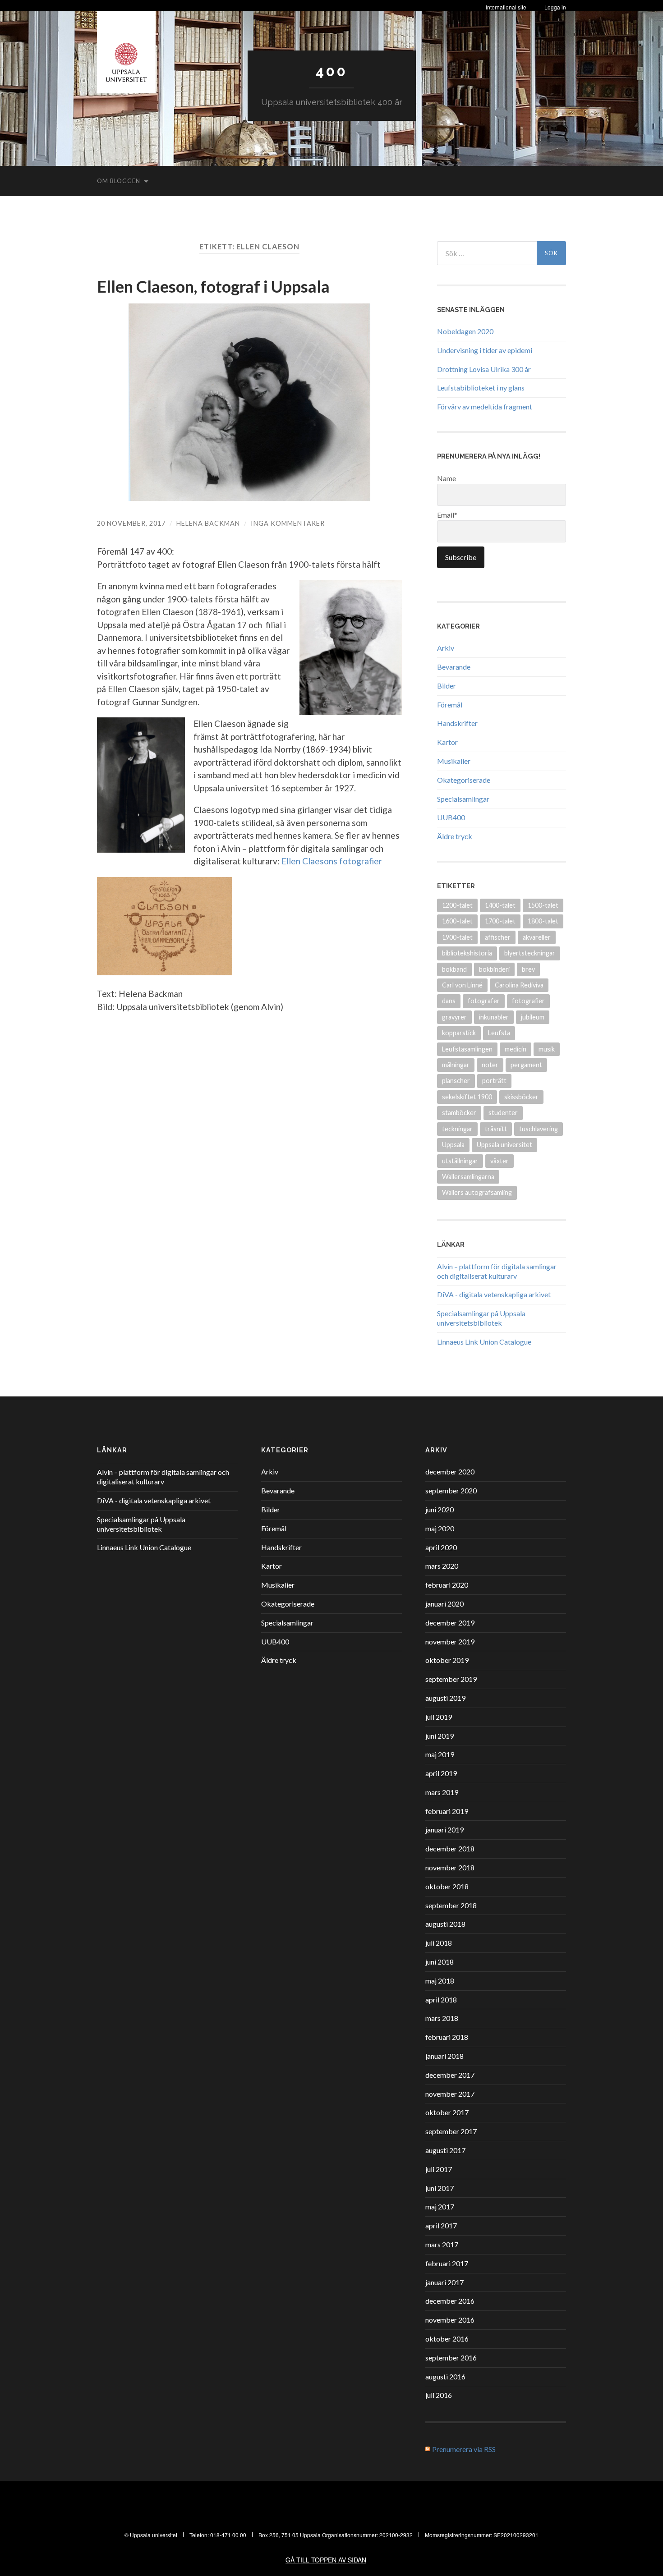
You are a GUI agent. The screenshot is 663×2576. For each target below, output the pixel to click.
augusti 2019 (445, 1698)
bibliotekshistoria (467, 953)
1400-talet (500, 905)
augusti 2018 (445, 1924)
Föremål (450, 705)
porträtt (494, 1081)
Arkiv (446, 648)
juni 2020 (440, 1509)
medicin (516, 1049)
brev (528, 969)
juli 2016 (439, 2395)
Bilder (447, 686)
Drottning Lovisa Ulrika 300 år (484, 369)
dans (449, 1001)
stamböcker (459, 1113)
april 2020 (441, 1547)
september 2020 (451, 1490)
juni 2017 (440, 2188)
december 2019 (450, 1623)
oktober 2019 (447, 1660)
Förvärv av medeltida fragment (485, 406)
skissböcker (521, 1097)
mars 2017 (442, 2244)
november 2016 (450, 2320)
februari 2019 (447, 1811)
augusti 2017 (445, 2150)
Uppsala (453, 1145)
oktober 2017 (447, 2112)
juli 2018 (439, 1943)
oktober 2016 (447, 2339)
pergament (526, 1065)
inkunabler (494, 1017)
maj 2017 (440, 2206)
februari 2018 (447, 2037)
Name (447, 478)
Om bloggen (119, 181)
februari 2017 (447, 2263)
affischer (498, 937)
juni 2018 (440, 1962)
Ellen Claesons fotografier (332, 861)
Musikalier (454, 761)
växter (500, 1161)
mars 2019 (442, 1792)
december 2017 (450, 2075)
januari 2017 (444, 2282)
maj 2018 (440, 1981)
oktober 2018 (447, 1886)
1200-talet (457, 905)
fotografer (484, 1001)
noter (490, 1065)
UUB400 (451, 817)
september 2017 (451, 2131)
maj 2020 (440, 1528)
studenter (503, 1113)
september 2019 (451, 1679)
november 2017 (450, 2094)
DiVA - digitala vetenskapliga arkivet (494, 1294)
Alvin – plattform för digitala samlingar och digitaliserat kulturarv (497, 1271)
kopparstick (459, 1033)
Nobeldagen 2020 (465, 331)
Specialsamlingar (463, 799)
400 (331, 71)
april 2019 (441, 1773)
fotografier (528, 1001)
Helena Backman (208, 523)
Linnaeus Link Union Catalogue (484, 1342)
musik (547, 1049)
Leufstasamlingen (467, 1049)
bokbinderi (494, 969)
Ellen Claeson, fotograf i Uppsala (213, 286)
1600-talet (457, 921)
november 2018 (450, 1867)
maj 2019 (440, 1754)
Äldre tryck (455, 836)
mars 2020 (442, 1566)
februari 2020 (447, 1585)
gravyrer (454, 1017)
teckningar (457, 1129)
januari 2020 (444, 1604)
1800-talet (543, 921)
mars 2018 (442, 2018)
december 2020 (450, 1472)
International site (506, 7)
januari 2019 (444, 1830)
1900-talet (457, 937)
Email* (447, 515)
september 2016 (451, 2358)
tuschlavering (539, 1129)
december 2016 (450, 2301)
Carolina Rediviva (519, 985)
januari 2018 (444, 2056)
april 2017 (441, 2225)
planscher (456, 1081)
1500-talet (543, 905)
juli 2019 (439, 1717)
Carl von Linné (462, 985)
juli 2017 (439, 2169)
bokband (454, 969)
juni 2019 (440, 1736)
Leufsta (499, 1033)
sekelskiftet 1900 (467, 1097)
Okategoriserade (464, 780)
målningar (456, 1065)
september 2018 (451, 1905)
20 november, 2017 (131, 523)
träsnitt (496, 1129)
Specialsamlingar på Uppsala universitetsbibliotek (481, 1318)
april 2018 (441, 2000)
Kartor (447, 742)
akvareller (537, 937)
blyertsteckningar (530, 953)
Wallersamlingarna (468, 1177)
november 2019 (450, 1642)
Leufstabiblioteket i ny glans (481, 388)
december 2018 (450, 1848)
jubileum (533, 1017)
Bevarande (454, 667)
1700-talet (500, 921)
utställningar (460, 1161)
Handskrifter (457, 723)
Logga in (555, 7)
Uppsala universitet (504, 1145)
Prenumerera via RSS (464, 2449)
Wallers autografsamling (477, 1192)
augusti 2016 (445, 2376)
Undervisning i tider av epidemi (485, 350)
